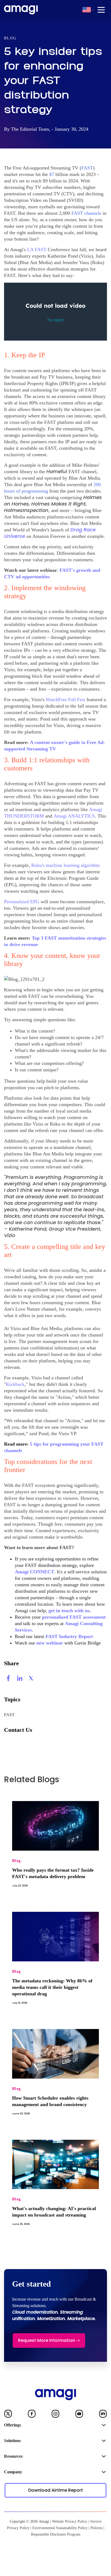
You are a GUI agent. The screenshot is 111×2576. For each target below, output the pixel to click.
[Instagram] (55, 2415)
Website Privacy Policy (70, 2521)
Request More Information (47, 2340)
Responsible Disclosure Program (56, 2534)
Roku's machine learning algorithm (65, 865)
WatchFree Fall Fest (65, 700)
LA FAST (37, 250)
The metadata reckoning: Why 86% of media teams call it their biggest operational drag (52, 1987)
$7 (52, 174)
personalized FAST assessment (74, 1617)
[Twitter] (8, 2415)
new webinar (50, 1643)
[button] (87, 10)
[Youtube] (79, 2415)
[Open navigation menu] (101, 10)
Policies (96, 2528)
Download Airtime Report (56, 2490)
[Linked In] (103, 2415)
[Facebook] (32, 2415)
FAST (9, 1715)
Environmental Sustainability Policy (60, 2528)
